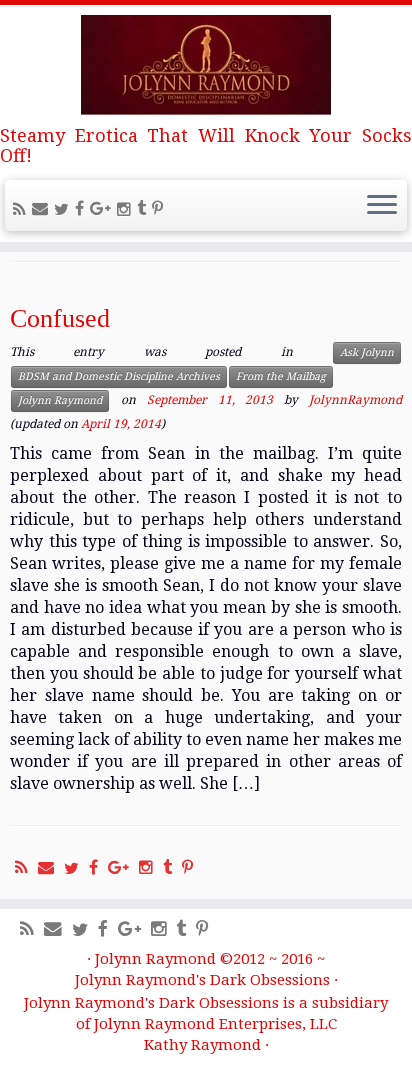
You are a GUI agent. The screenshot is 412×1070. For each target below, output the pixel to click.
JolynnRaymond (355, 401)
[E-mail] (43, 208)
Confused (60, 318)
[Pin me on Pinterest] (160, 208)
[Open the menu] (382, 206)
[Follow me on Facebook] (82, 208)
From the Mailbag (281, 376)
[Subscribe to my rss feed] (22, 209)
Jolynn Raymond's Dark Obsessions (202, 980)
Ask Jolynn (367, 352)
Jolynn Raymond (60, 400)
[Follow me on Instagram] (127, 209)
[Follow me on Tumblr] (144, 208)
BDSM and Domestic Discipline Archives (119, 376)
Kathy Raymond (202, 1045)
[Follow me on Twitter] (64, 209)
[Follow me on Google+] (103, 208)
